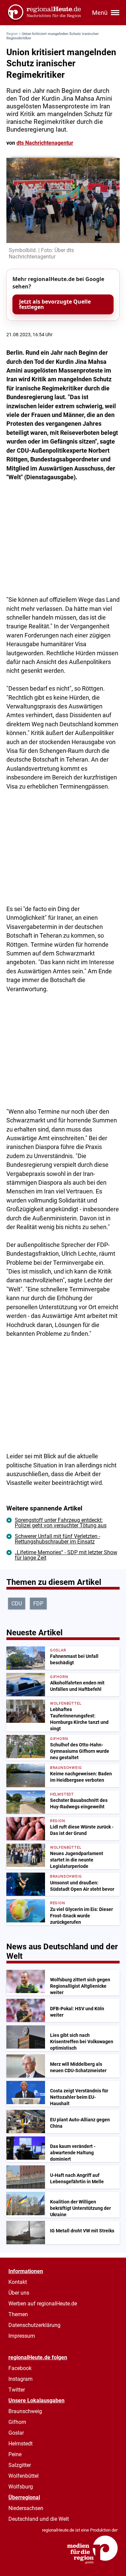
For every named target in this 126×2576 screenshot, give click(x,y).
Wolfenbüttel (24, 2476)
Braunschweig (25, 2411)
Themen (18, 2314)
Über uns (19, 2293)
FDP (38, 1604)
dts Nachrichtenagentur (45, 143)
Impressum (22, 2336)
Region (12, 34)
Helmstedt (20, 2444)
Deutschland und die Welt (39, 2519)
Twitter (17, 2390)
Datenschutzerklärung (34, 2325)
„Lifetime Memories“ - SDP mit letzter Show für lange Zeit (66, 1555)
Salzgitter (20, 2465)
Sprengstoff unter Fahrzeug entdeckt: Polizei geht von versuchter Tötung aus (61, 1523)
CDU (17, 1604)
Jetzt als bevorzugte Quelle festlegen (55, 304)
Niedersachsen (26, 2508)
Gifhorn (17, 2422)
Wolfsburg (21, 2487)
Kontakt (18, 2282)
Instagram (20, 2379)
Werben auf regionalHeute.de (43, 2304)
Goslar (16, 2433)
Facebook (20, 2368)
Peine (15, 2454)
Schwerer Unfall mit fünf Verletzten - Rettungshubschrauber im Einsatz (57, 1539)
